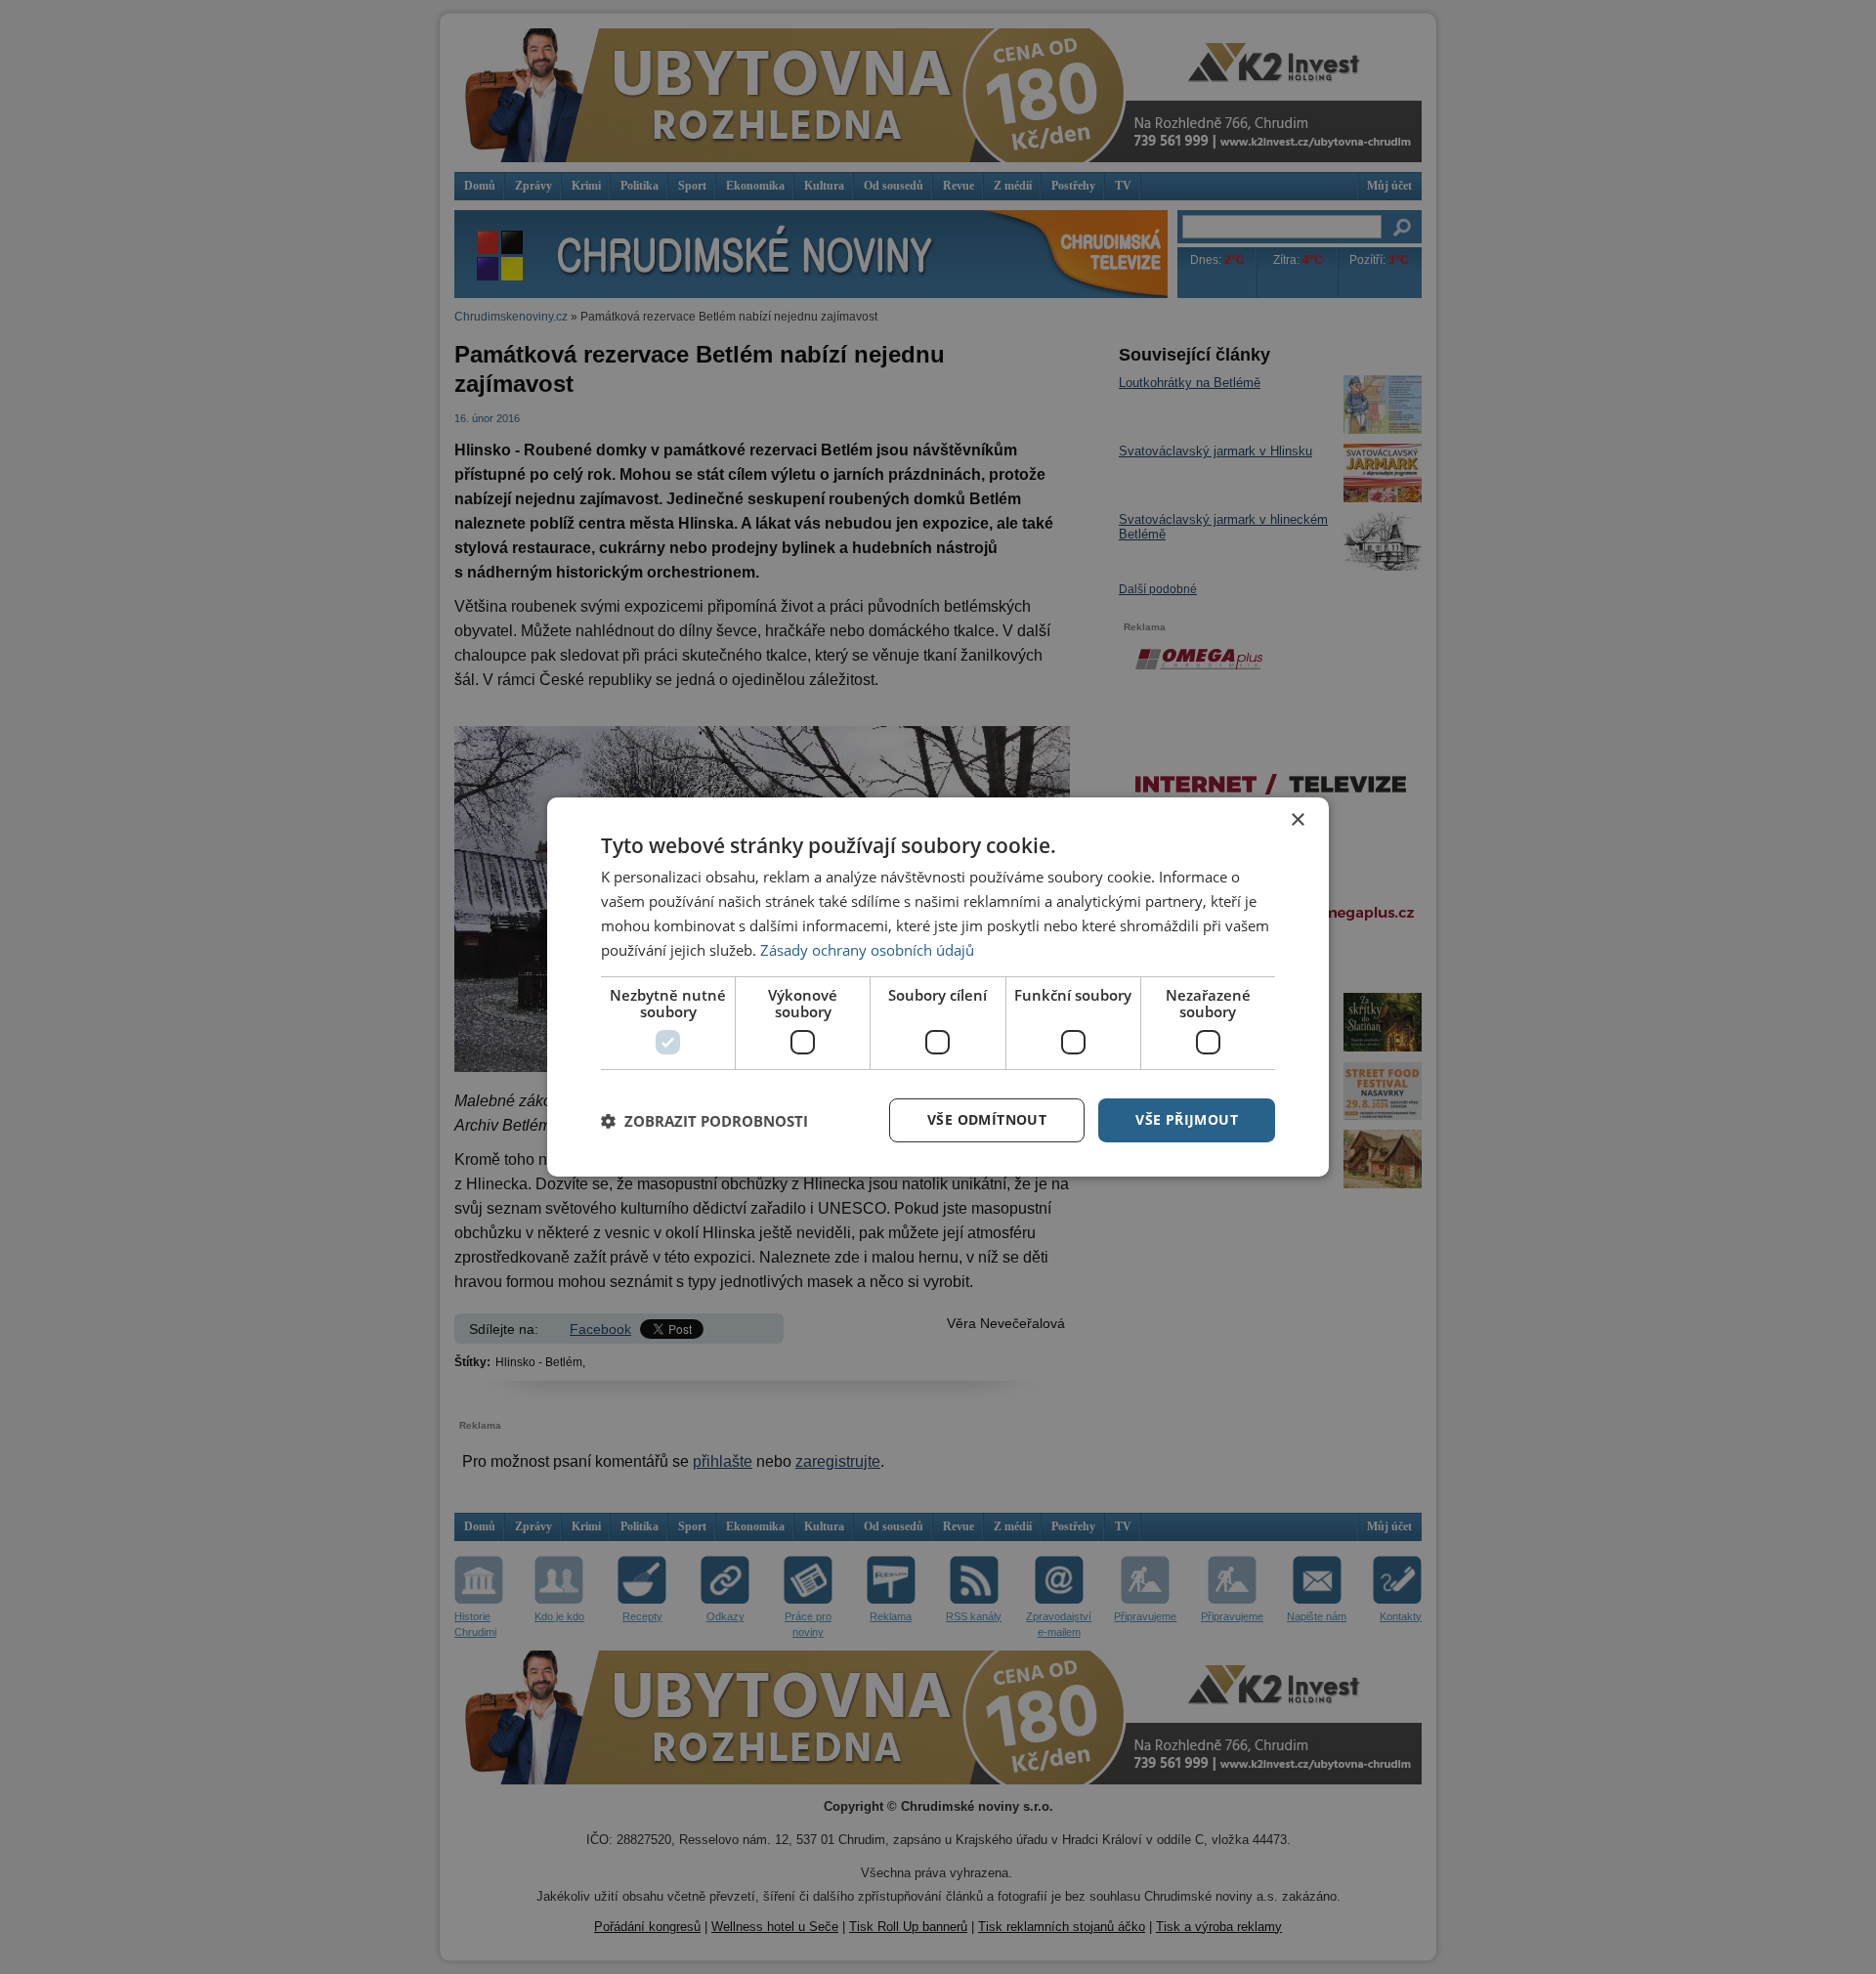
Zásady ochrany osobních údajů (867, 950)
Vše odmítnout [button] (987, 1119)
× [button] (1297, 820)
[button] (704, 1121)
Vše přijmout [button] (1187, 1119)
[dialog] (938, 987)
